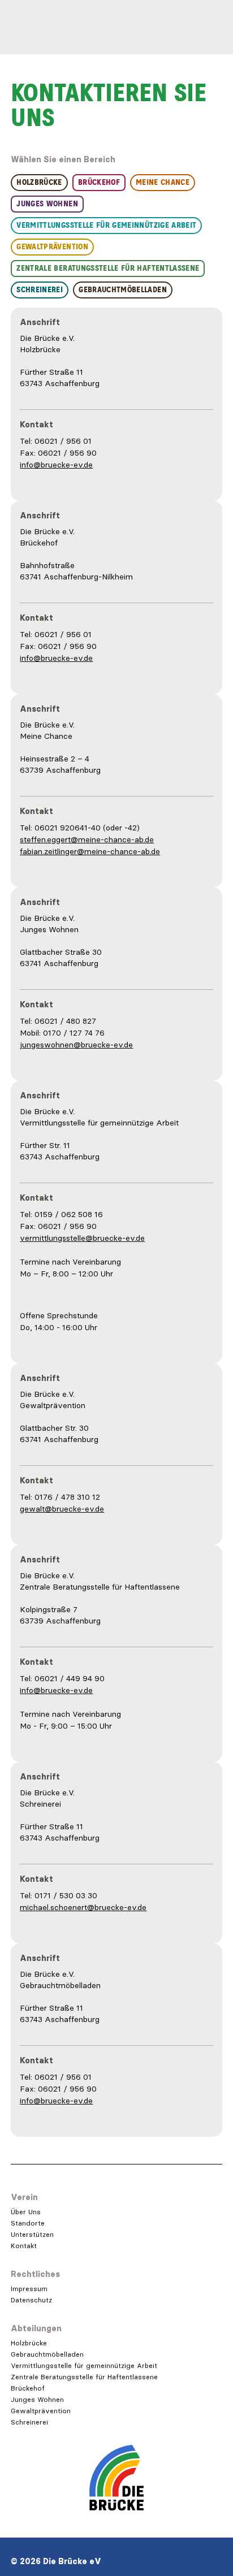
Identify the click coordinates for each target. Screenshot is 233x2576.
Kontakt (24, 2246)
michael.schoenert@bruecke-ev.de (83, 1907)
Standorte (28, 2223)
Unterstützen (32, 2234)
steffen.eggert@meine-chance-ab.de (87, 839)
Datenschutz (31, 2300)
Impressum (29, 2289)
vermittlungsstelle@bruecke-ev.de (82, 1238)
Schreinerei (29, 2422)
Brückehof (28, 2388)
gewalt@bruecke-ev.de (62, 1509)
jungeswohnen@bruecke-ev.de (76, 1045)
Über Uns (26, 2212)
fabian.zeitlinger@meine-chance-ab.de (90, 851)
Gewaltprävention (41, 2411)
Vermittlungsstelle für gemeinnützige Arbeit (84, 2365)
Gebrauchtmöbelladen (47, 2354)
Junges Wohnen (37, 2399)
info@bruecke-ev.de (56, 465)
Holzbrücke (29, 2343)
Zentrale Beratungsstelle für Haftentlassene (84, 2377)
